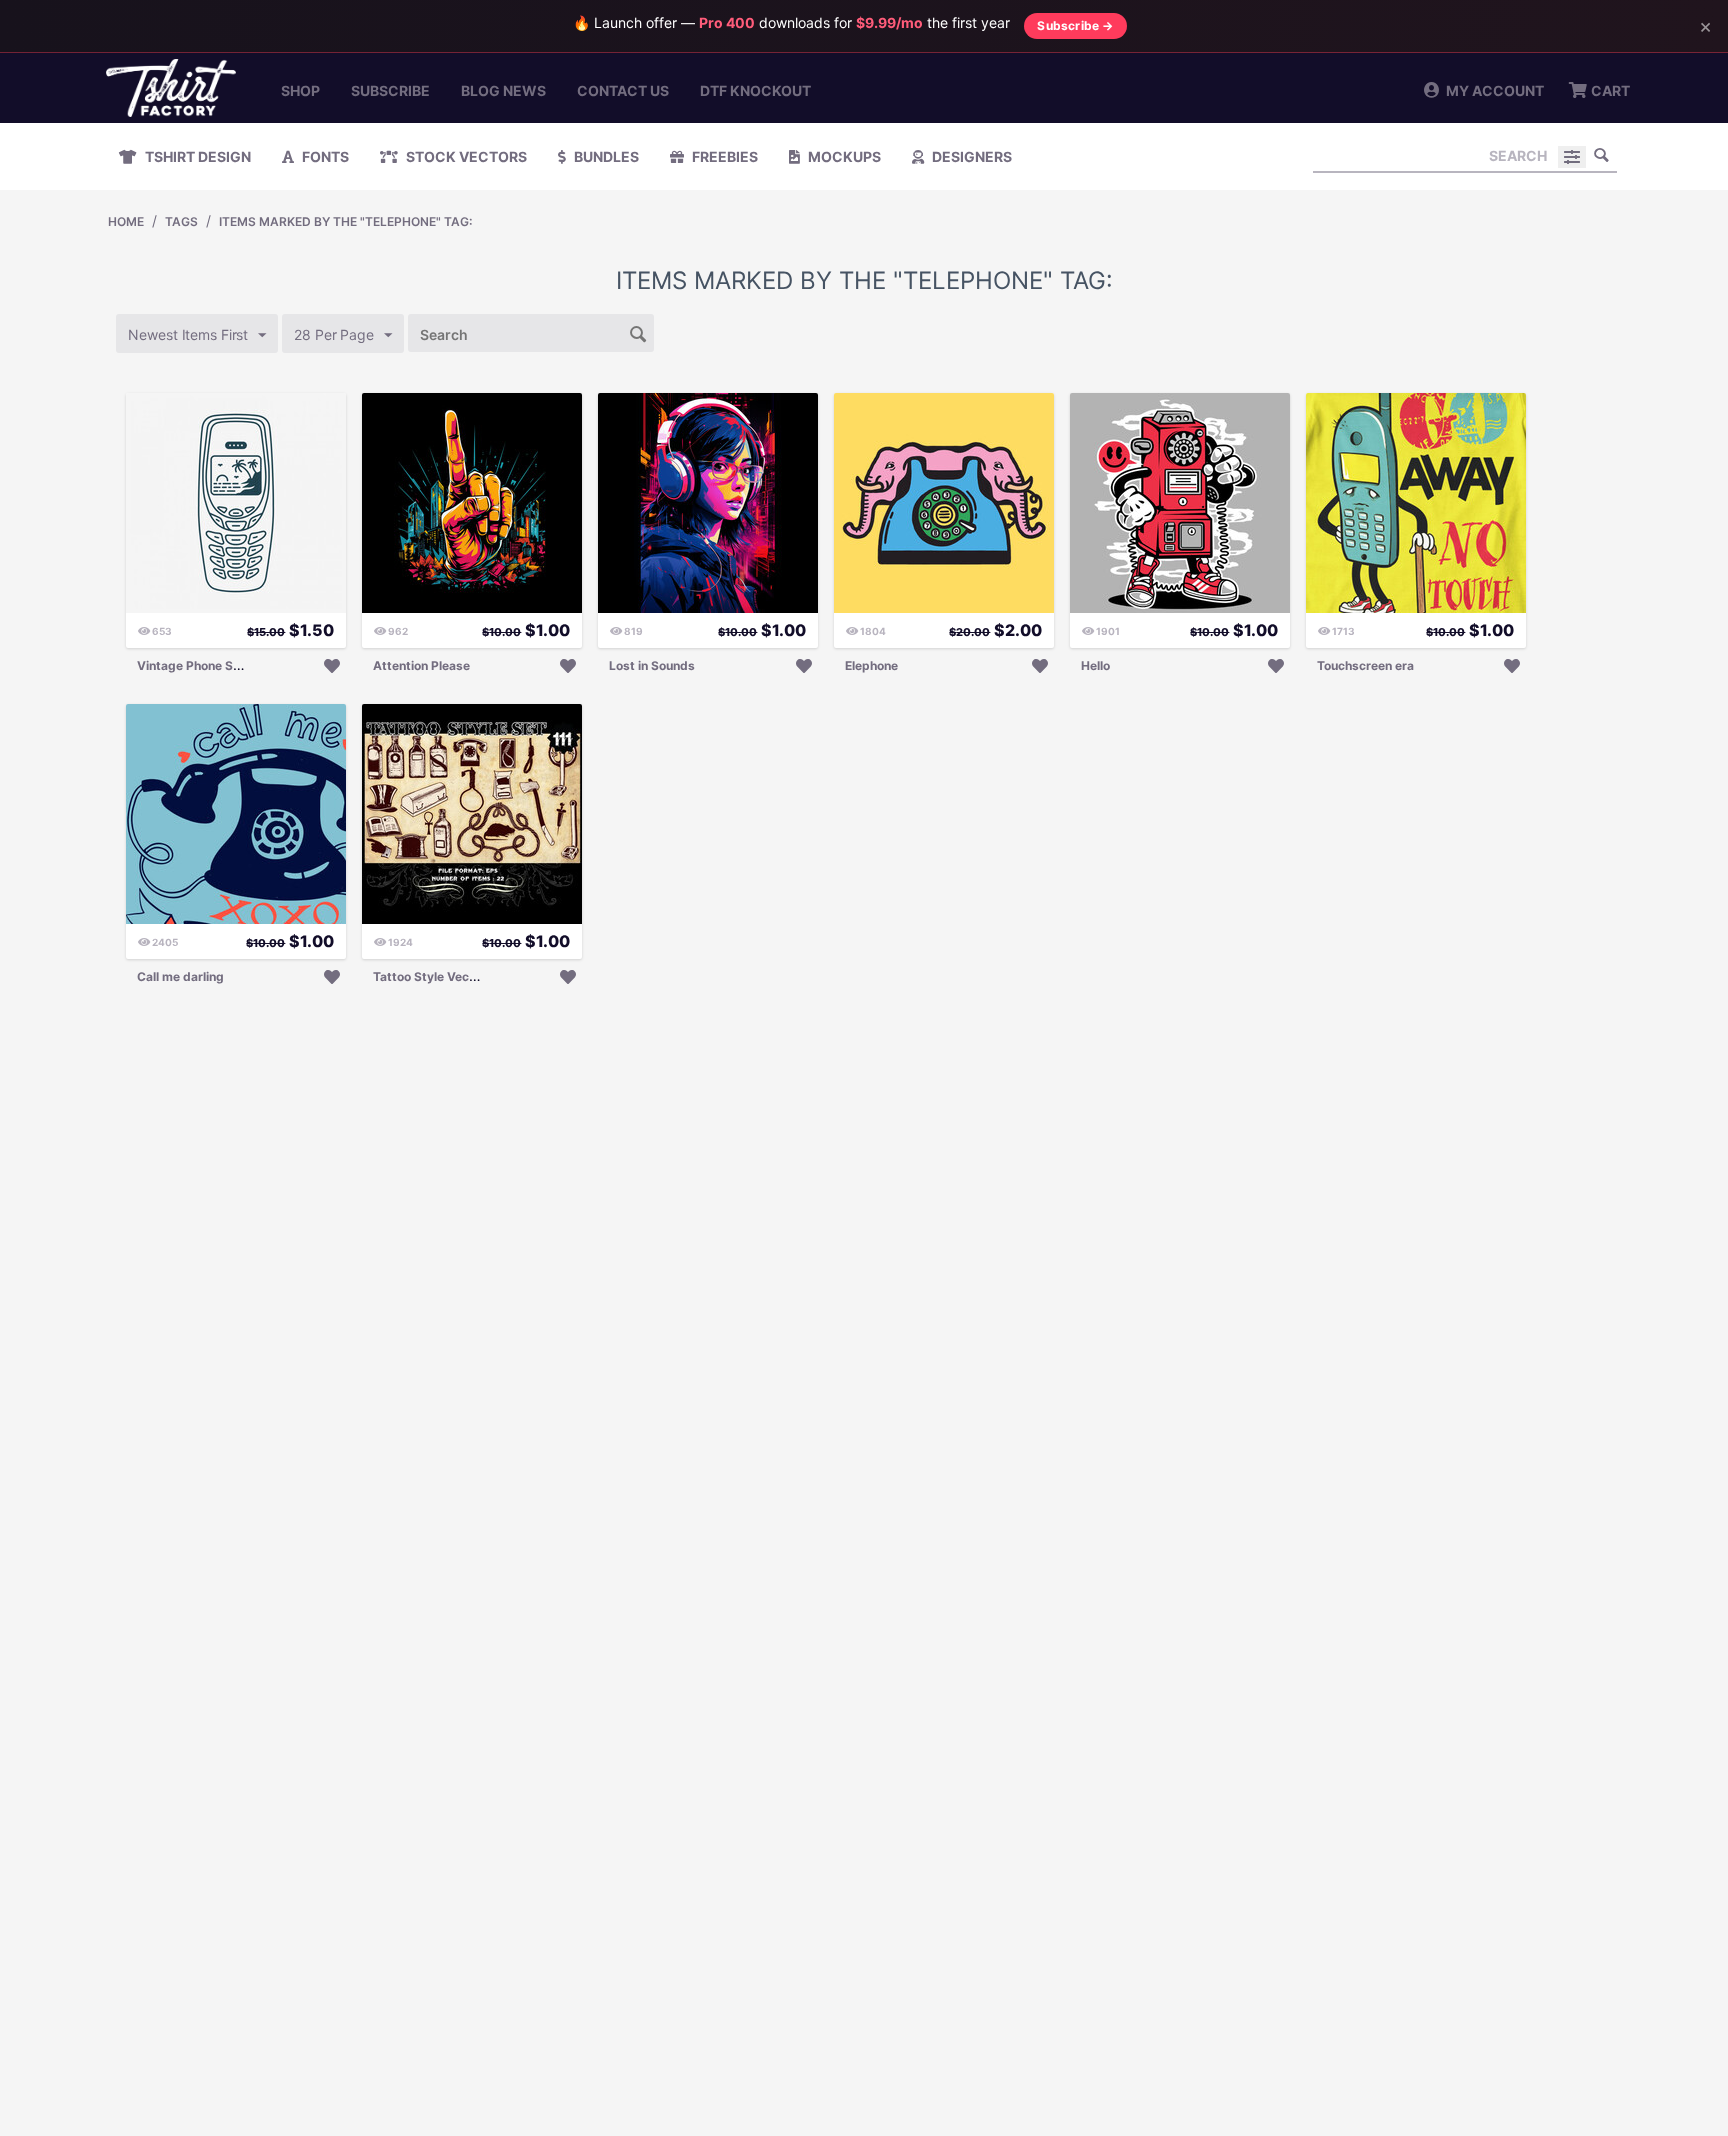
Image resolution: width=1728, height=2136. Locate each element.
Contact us (623, 90)
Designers (970, 156)
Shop (300, 90)
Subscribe (390, 90)
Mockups (843, 156)
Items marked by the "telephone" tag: (345, 221)
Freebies (723, 156)
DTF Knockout (755, 90)
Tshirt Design (196, 156)
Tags (181, 221)
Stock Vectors (465, 156)
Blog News (503, 90)
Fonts (324, 156)
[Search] (1602, 155)
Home (126, 221)
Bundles (605, 156)
